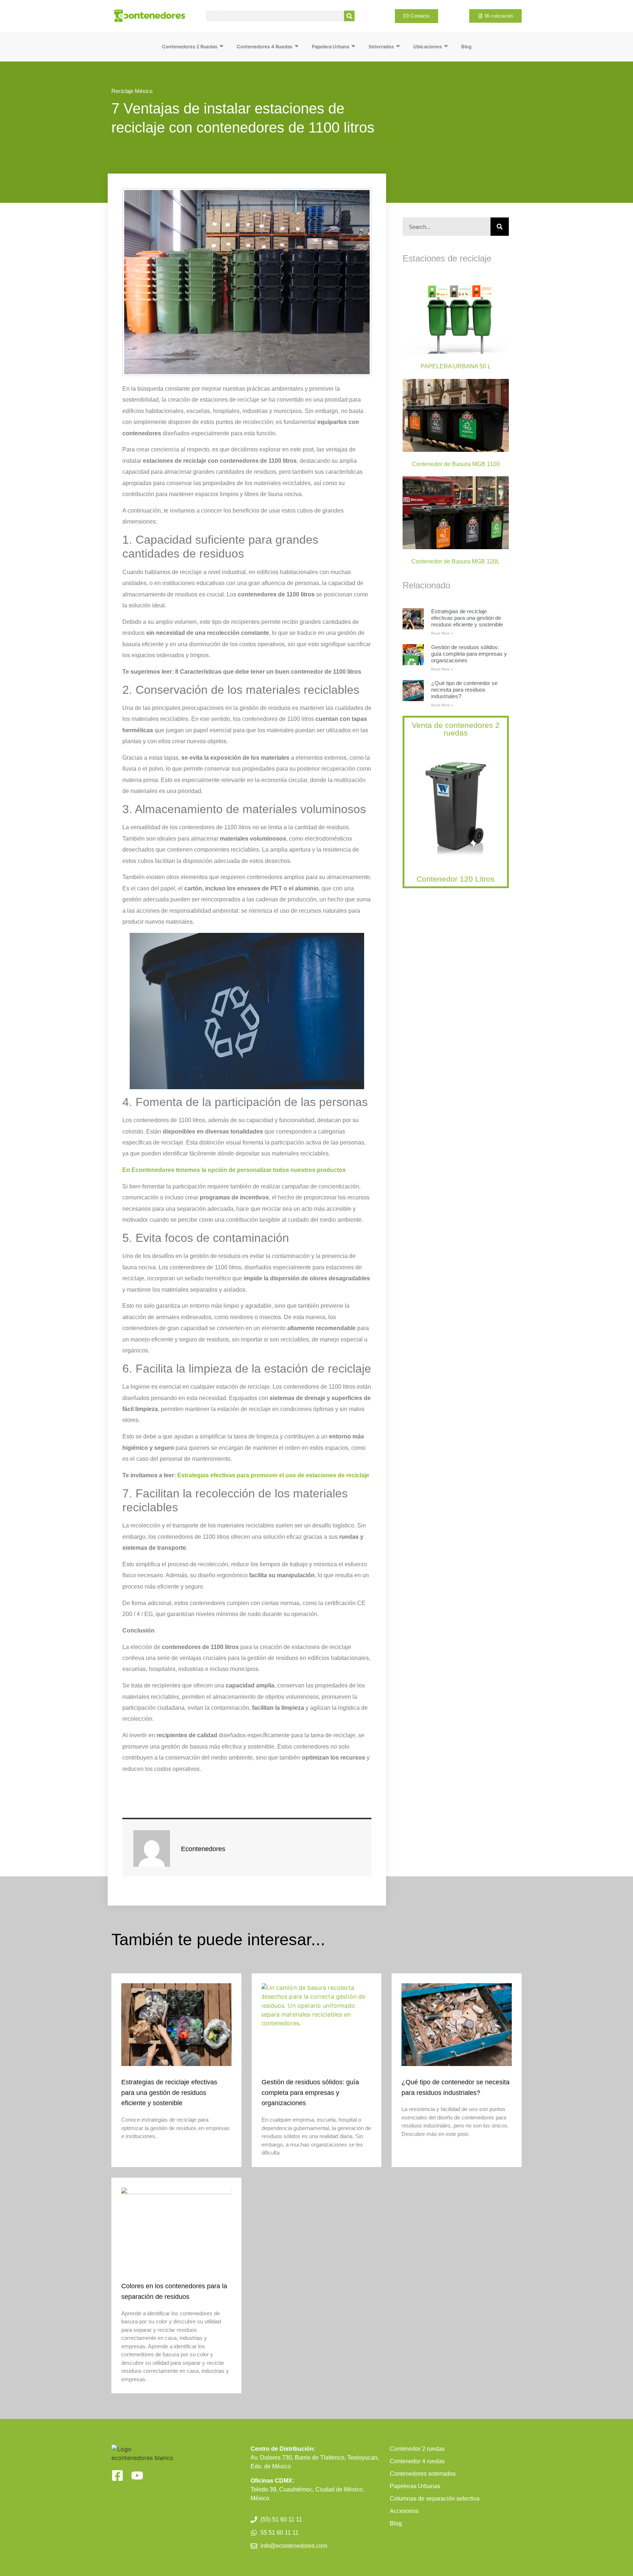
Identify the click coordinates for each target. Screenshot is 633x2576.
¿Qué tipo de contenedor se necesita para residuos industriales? (464, 690)
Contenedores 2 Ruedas (190, 46)
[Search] (349, 16)
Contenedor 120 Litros (456, 879)
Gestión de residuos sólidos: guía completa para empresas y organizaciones (469, 654)
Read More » (442, 633)
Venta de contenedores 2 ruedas (456, 729)
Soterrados (381, 46)
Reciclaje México (132, 91)
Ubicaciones (427, 46)
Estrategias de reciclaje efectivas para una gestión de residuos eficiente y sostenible (467, 618)
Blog (466, 46)
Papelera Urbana (330, 46)
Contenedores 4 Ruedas (264, 46)
